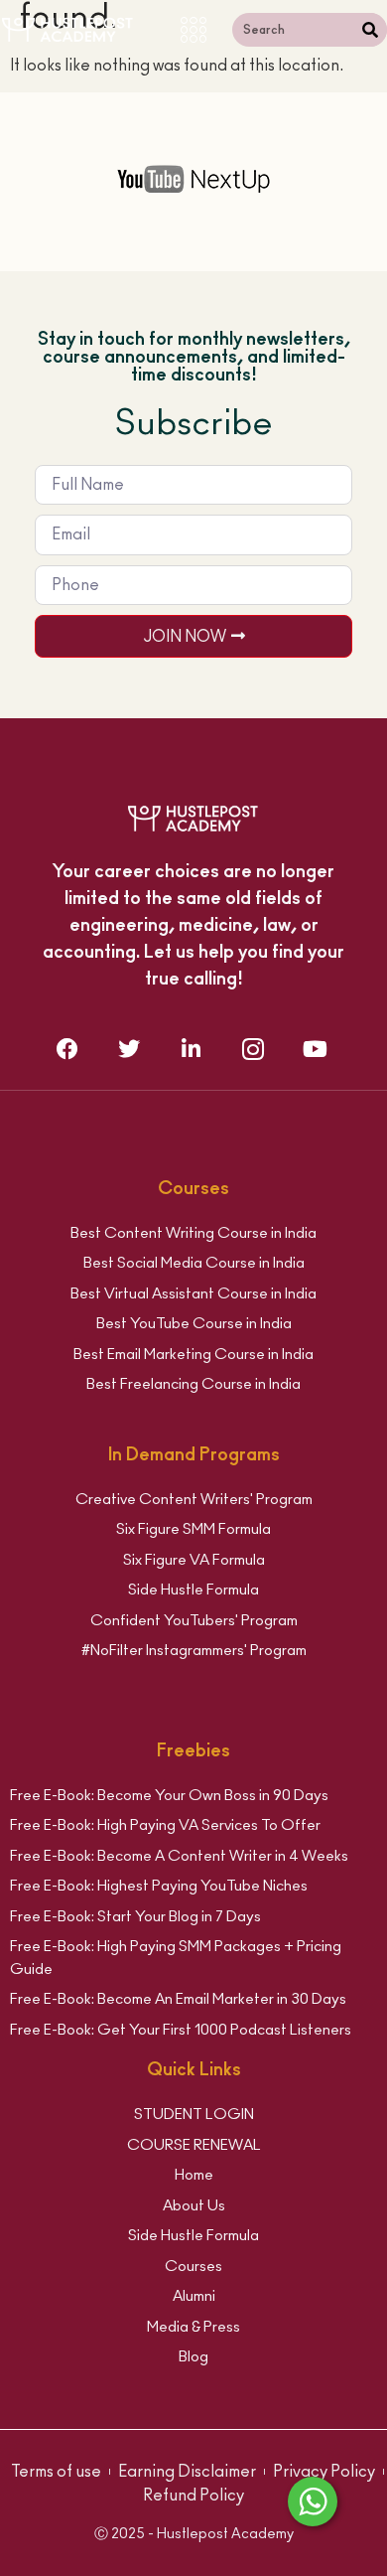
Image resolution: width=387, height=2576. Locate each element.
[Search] (370, 30)
